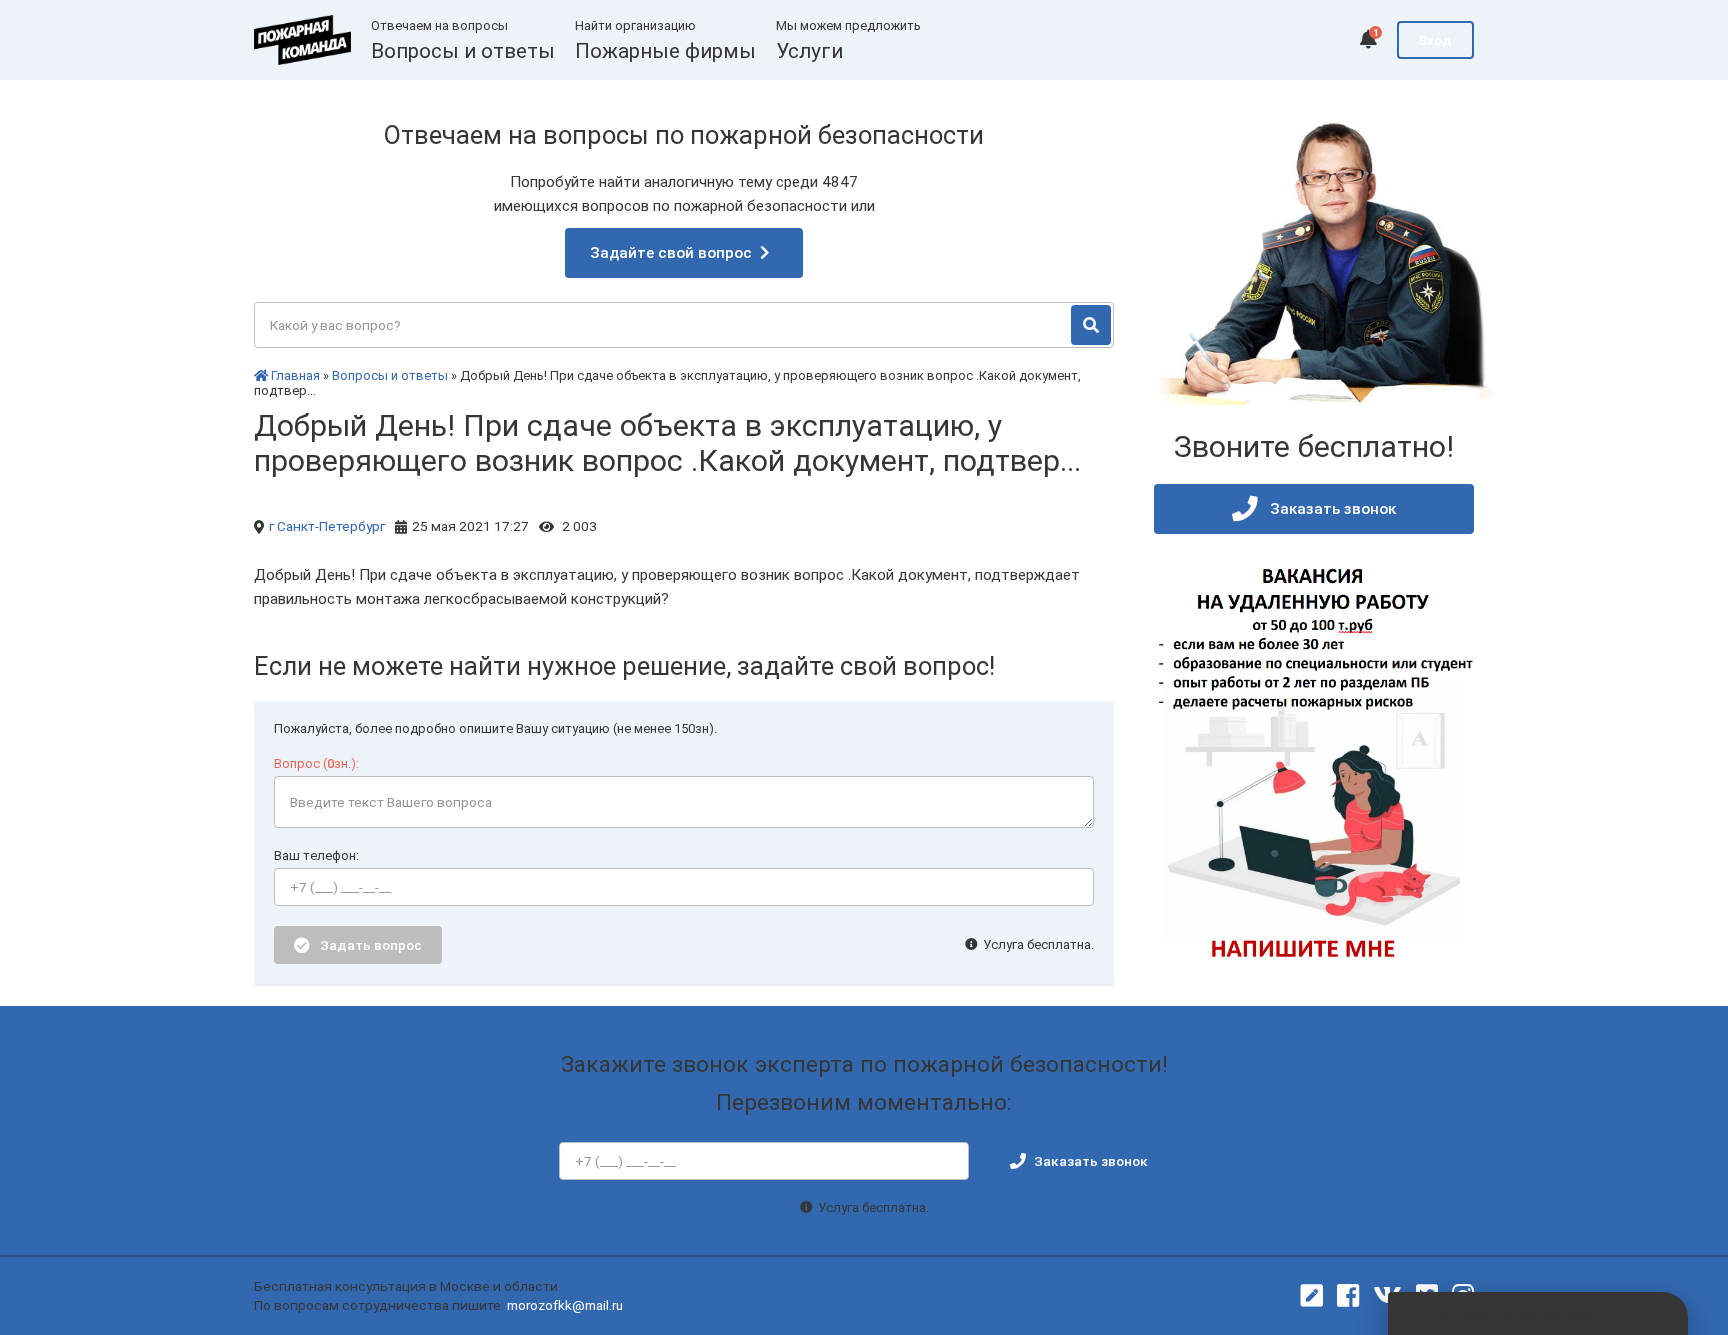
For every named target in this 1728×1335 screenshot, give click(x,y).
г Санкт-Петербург (327, 526)
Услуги (809, 51)
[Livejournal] (1312, 1296)
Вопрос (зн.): (316, 763)
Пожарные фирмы (665, 51)
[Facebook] (1348, 1296)
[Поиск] (1091, 325)
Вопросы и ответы (463, 51)
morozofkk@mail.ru (565, 1305)
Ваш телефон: (316, 855)
